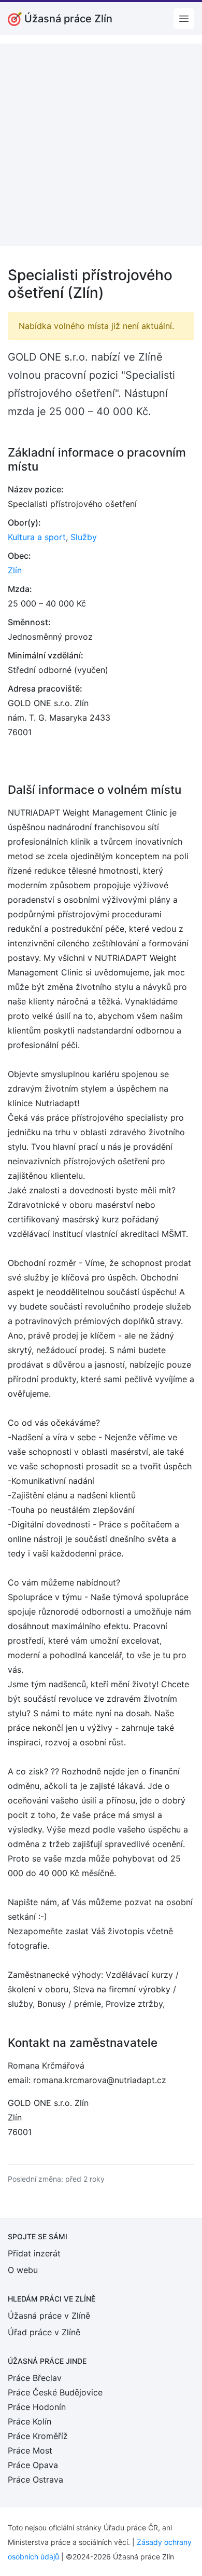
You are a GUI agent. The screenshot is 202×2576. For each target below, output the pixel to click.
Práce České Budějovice (55, 2392)
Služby (84, 537)
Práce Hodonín (37, 2407)
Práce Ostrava (35, 2479)
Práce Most (30, 2450)
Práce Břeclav (35, 2378)
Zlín (15, 570)
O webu (23, 2270)
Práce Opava (33, 2465)
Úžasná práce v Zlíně (49, 2316)
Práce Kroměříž (38, 2436)
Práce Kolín (30, 2421)
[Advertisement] (101, 145)
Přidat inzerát (34, 2253)
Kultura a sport (37, 537)
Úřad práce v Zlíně (44, 2332)
